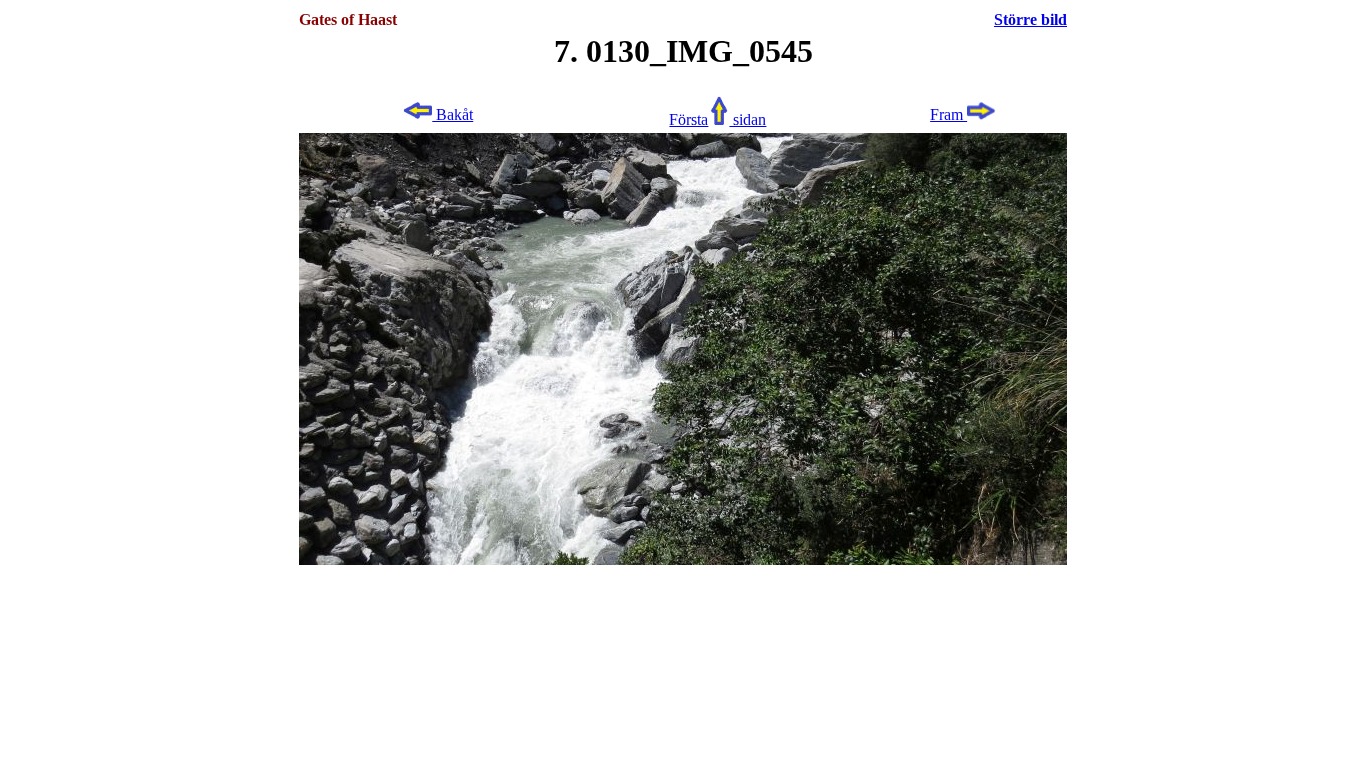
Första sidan (717, 119)
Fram (948, 114)
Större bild (1030, 19)
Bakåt (452, 114)
